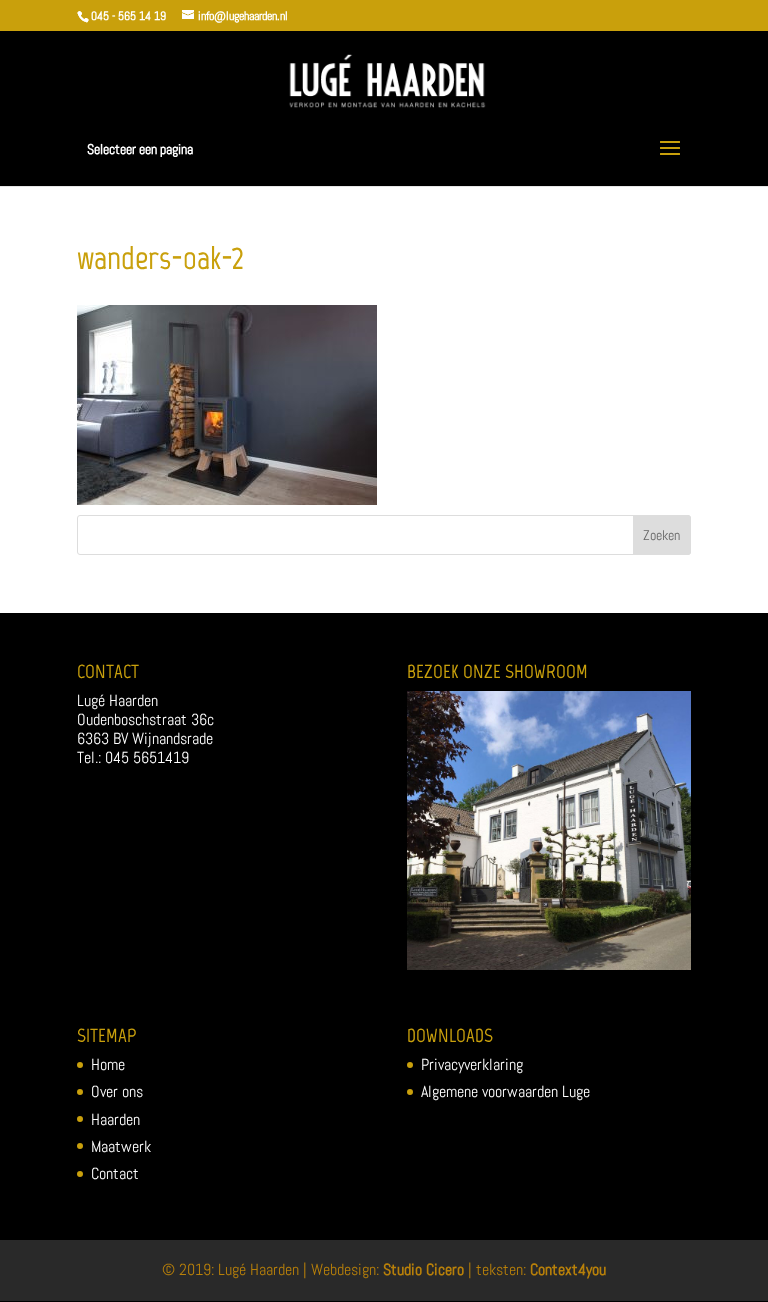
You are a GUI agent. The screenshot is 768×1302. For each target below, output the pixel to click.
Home (108, 1064)
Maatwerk (121, 1146)
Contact (115, 1173)
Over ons (117, 1091)
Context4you (568, 1269)
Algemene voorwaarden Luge (505, 1091)
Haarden (115, 1119)
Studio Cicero (423, 1269)
